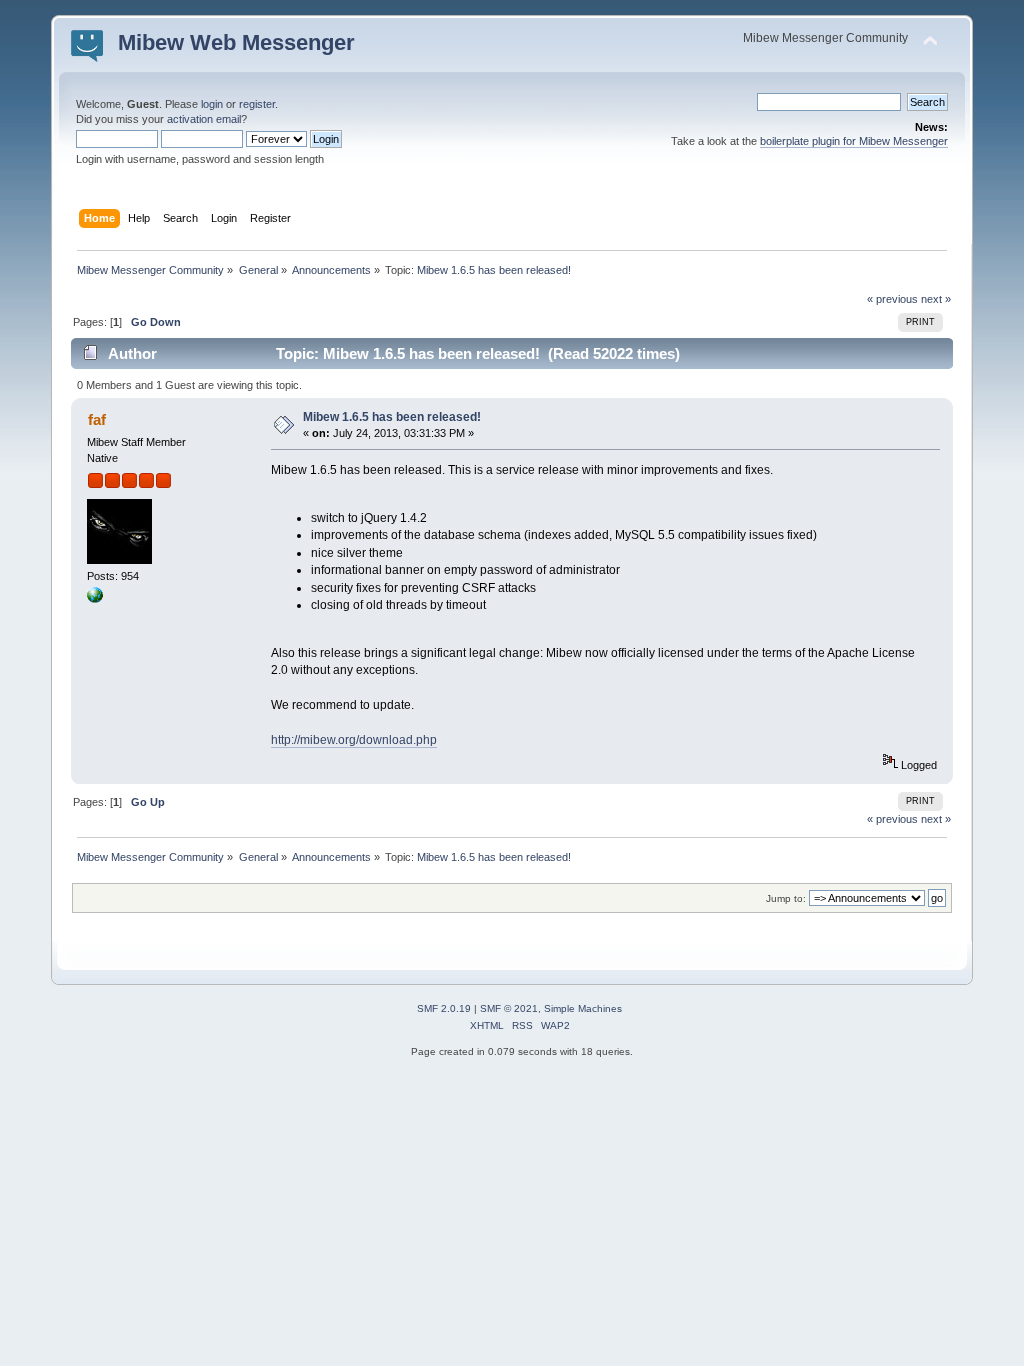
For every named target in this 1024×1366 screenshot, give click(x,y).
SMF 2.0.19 (444, 1008)
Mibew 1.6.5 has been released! (392, 417)
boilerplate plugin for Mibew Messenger (854, 141)
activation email (204, 119)
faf (97, 419)
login (212, 104)
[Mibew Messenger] (95, 599)
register (257, 104)
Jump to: (786, 898)
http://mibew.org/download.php (354, 740)
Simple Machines (583, 1008)
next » (936, 299)
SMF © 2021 (509, 1008)
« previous (892, 299)
